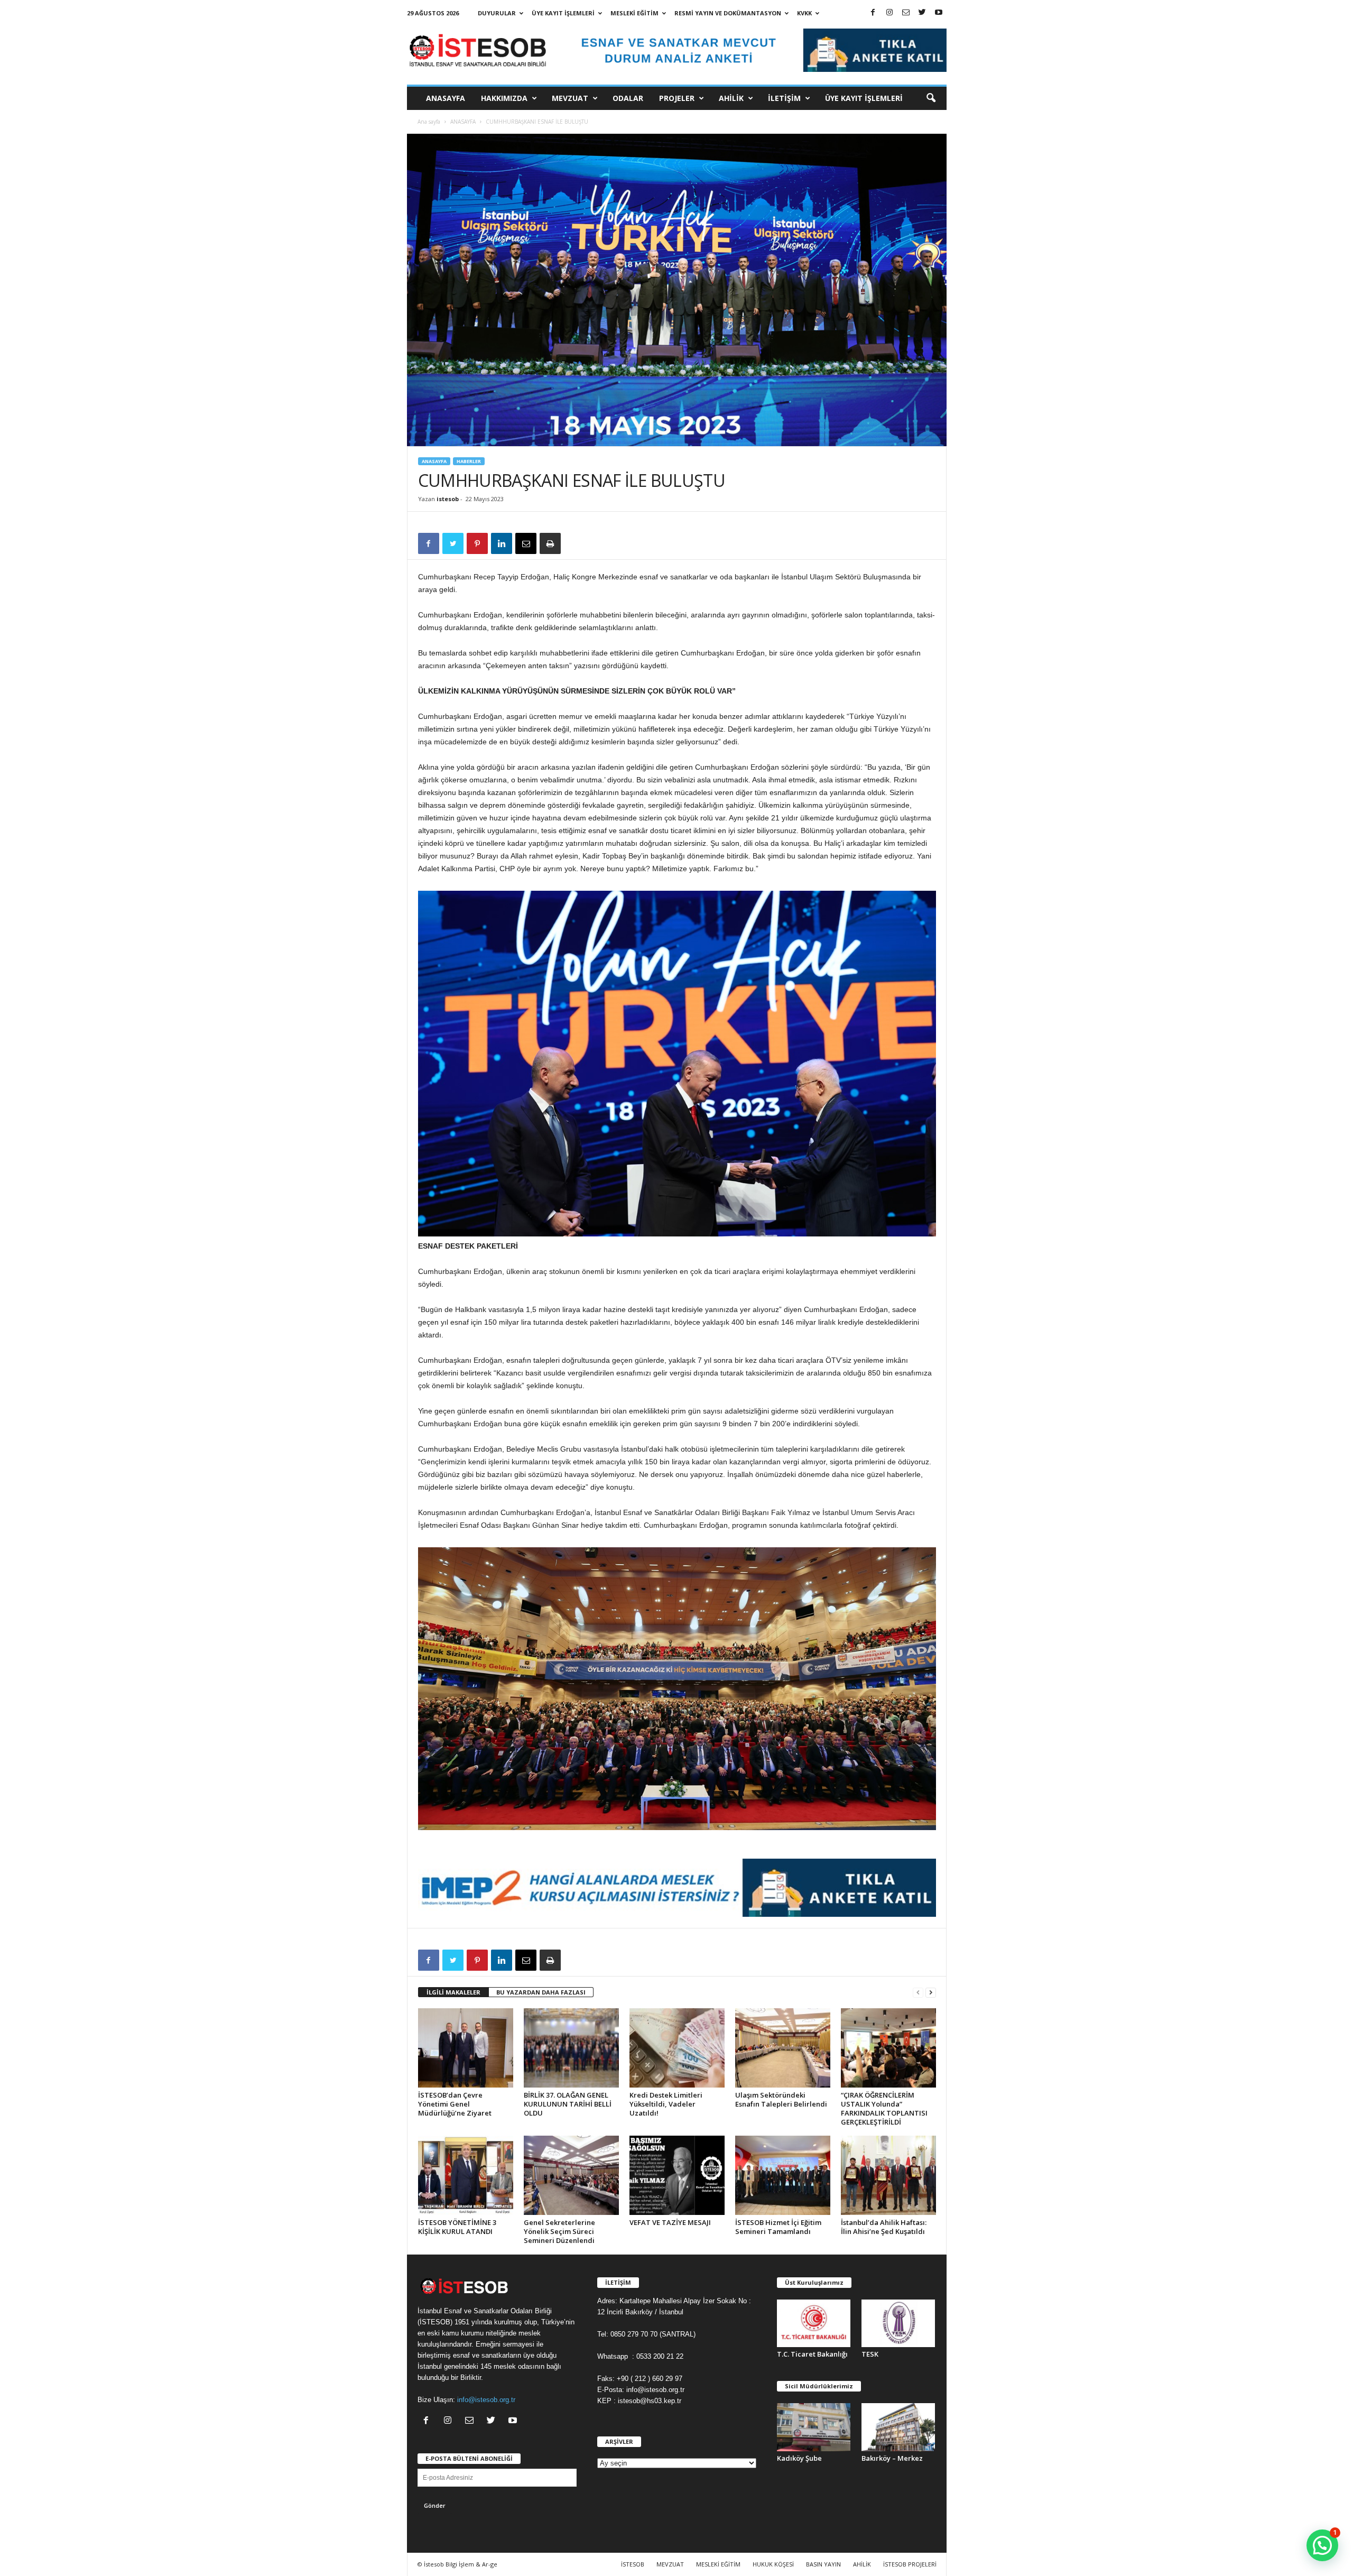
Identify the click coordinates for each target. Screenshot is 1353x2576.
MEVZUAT (570, 98)
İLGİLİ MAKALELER (453, 1992)
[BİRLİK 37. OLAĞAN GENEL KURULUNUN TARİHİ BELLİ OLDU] (571, 2048)
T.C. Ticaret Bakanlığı (812, 2354)
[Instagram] (889, 13)
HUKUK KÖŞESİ (773, 2564)
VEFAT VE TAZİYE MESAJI (670, 2222)
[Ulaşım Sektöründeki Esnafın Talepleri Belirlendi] (783, 2048)
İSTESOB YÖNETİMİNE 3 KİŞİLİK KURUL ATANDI (457, 2227)
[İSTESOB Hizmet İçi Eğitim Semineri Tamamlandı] (783, 2175)
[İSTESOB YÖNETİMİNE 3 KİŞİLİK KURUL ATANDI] (466, 2175)
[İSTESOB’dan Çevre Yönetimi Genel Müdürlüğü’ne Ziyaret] (466, 2048)
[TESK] (898, 2324)
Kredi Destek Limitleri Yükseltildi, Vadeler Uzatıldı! (666, 2104)
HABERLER (469, 461)
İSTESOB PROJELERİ (910, 2564)
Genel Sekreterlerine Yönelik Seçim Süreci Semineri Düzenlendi (559, 2231)
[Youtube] (939, 13)
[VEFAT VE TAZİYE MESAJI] (677, 2175)
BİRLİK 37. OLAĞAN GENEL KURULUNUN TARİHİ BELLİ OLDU (568, 2104)
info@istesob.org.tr (486, 2400)
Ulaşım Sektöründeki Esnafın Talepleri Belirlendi (781, 2099)
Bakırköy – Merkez (892, 2458)
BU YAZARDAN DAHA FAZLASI (541, 1992)
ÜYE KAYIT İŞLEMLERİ (563, 13)
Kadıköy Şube (799, 2458)
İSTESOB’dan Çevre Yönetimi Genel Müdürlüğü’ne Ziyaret (455, 2104)
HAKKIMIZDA (504, 98)
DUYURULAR (497, 13)
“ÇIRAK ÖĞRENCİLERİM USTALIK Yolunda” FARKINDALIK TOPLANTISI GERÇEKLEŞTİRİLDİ (884, 2108)
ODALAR (628, 98)
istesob (448, 499)
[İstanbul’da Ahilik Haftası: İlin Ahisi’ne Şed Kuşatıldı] (888, 2175)
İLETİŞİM (784, 98)
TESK (870, 2354)
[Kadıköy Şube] (814, 2427)
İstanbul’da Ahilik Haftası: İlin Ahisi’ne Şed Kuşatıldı (884, 2227)
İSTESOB (633, 2564)
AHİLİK (731, 98)
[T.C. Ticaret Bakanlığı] (814, 2324)
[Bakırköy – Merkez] (898, 2427)
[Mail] (906, 13)
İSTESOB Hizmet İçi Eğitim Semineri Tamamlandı (778, 2227)
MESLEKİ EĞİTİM (634, 13)
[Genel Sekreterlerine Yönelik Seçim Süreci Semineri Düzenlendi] (571, 2175)
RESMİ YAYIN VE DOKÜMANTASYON (728, 13)
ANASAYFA (446, 98)
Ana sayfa (429, 122)
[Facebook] (873, 13)
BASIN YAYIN (823, 2564)
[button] (931, 98)
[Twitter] (922, 13)
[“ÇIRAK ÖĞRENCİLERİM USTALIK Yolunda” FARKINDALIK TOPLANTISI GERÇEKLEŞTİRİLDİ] (888, 2048)
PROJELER (677, 98)
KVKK (804, 13)
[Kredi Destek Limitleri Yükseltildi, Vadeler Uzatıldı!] (677, 2048)
